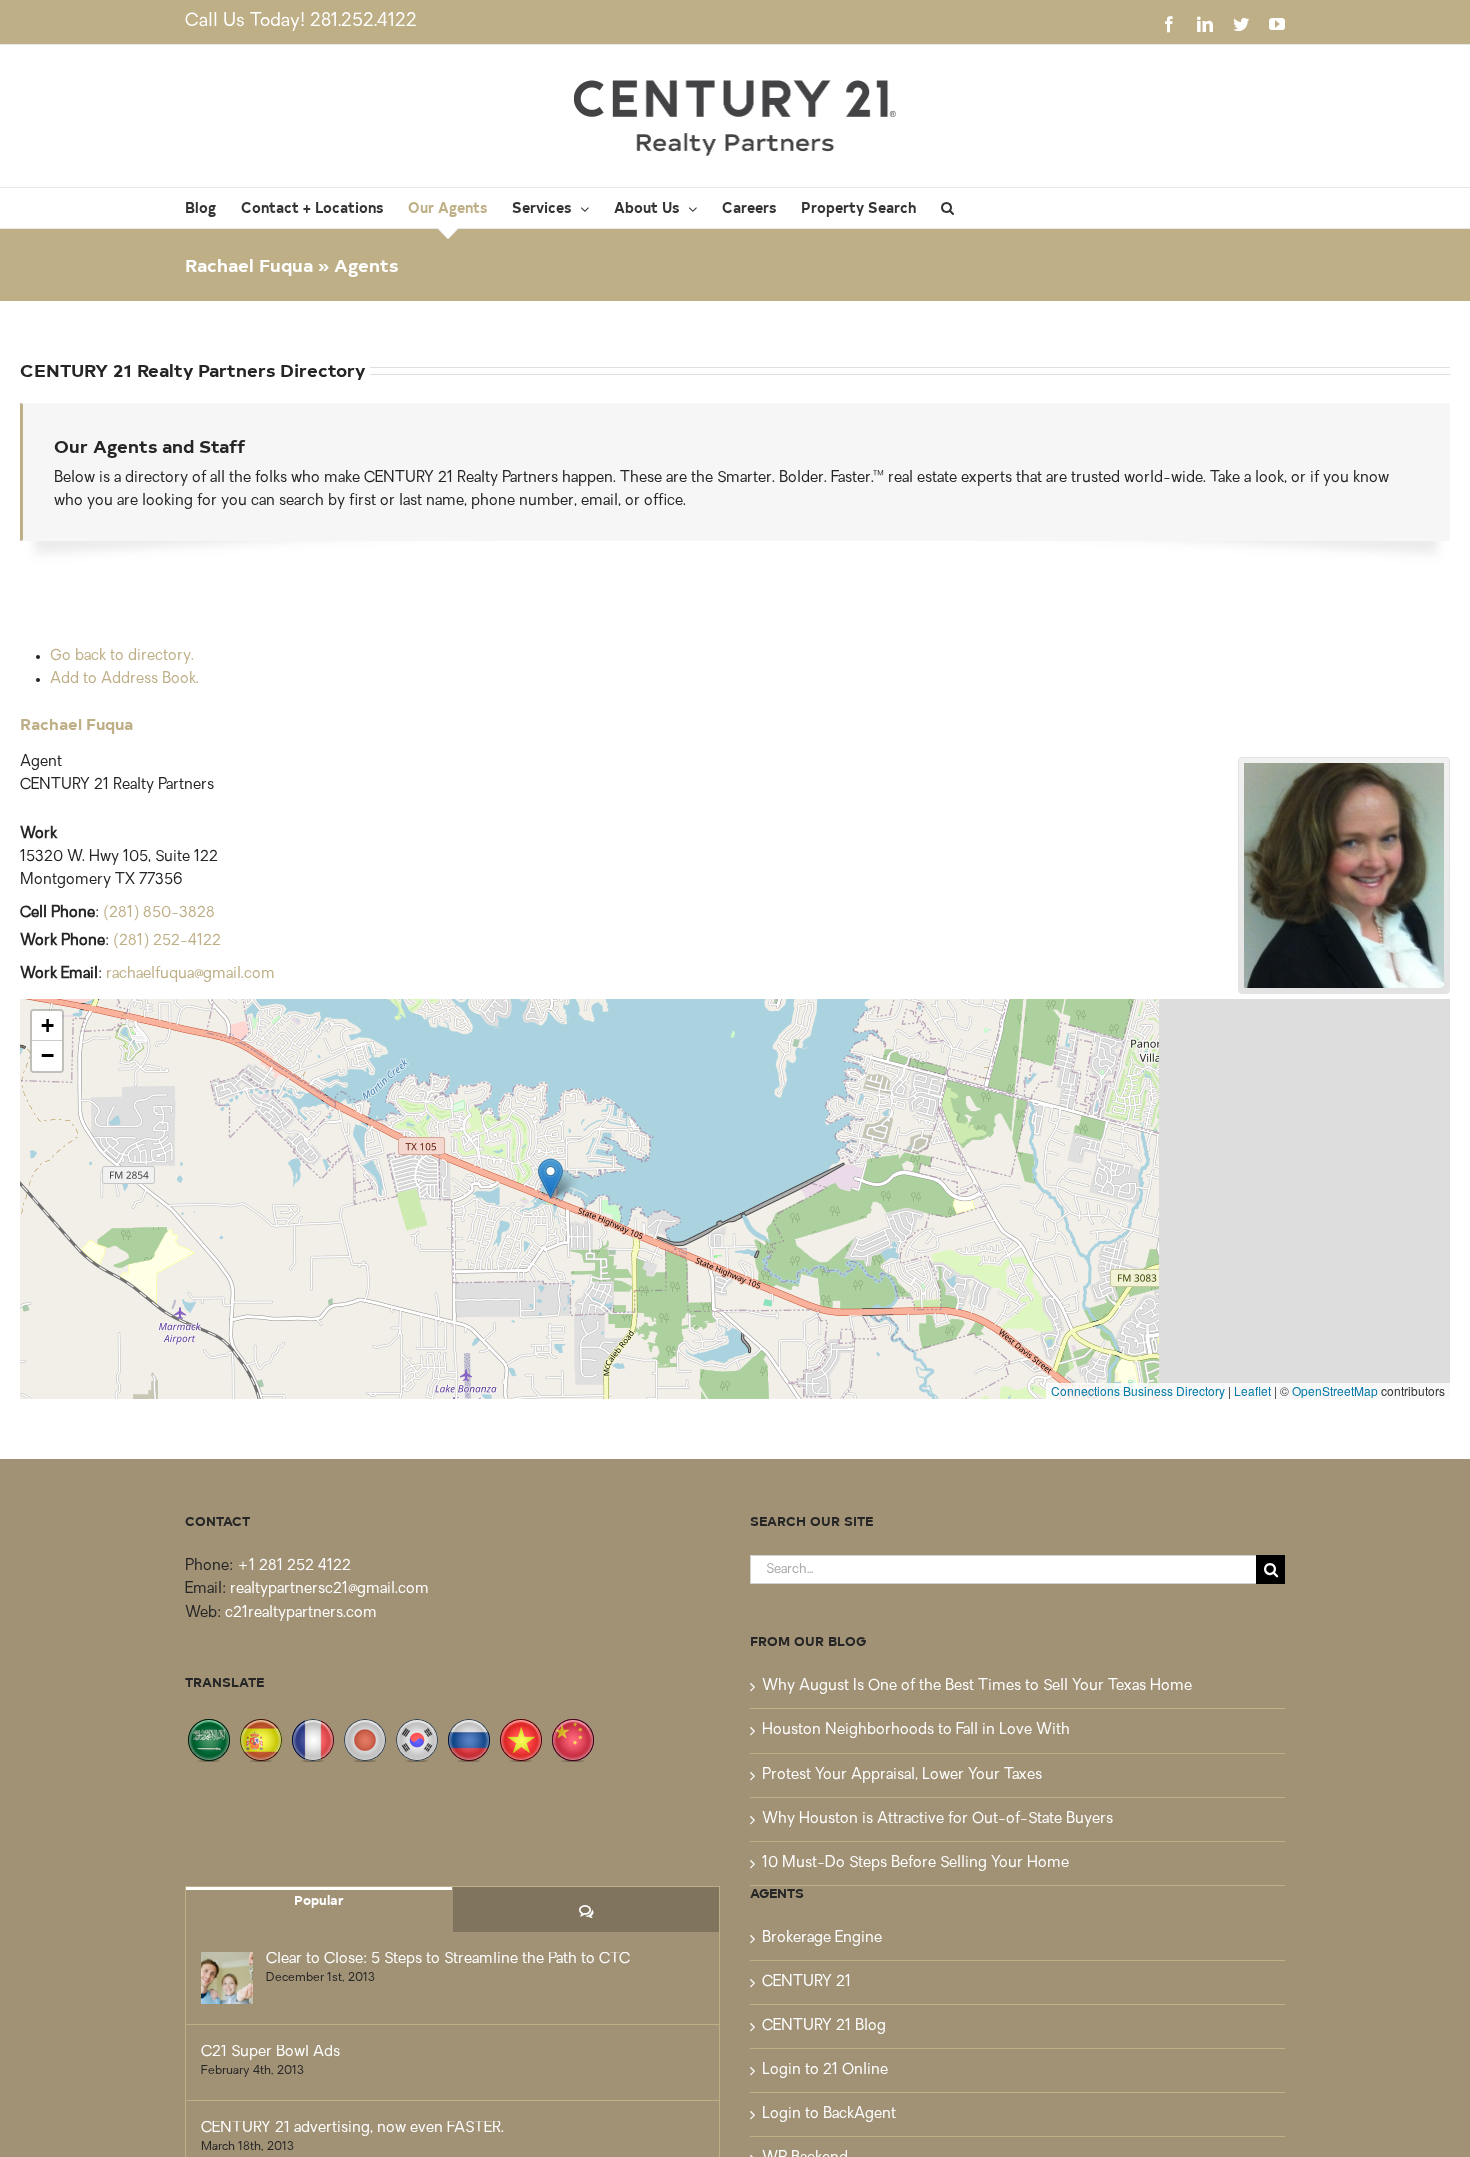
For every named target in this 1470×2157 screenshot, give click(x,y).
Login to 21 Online (825, 2070)
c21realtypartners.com (301, 1613)
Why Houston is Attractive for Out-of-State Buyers (937, 1819)
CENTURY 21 (806, 1982)
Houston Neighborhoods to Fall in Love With (916, 1730)
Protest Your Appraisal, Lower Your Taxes (902, 1775)
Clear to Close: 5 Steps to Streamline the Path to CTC (448, 1959)
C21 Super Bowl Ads (270, 2052)
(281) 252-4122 (167, 941)
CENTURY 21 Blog (824, 2026)
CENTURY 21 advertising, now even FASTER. (352, 2128)
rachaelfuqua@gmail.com (190, 974)
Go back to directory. (122, 656)
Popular (319, 1899)
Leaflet (1252, 1390)
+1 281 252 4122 (294, 1566)
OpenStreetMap (1335, 1390)
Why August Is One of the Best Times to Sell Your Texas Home (977, 1686)
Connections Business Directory (1138, 1390)
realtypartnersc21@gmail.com (329, 1589)
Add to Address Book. (124, 679)
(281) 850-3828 (159, 913)
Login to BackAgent (829, 2114)
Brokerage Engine (822, 1938)
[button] (947, 208)
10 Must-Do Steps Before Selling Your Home (915, 1863)
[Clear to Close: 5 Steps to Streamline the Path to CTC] (227, 1978)
